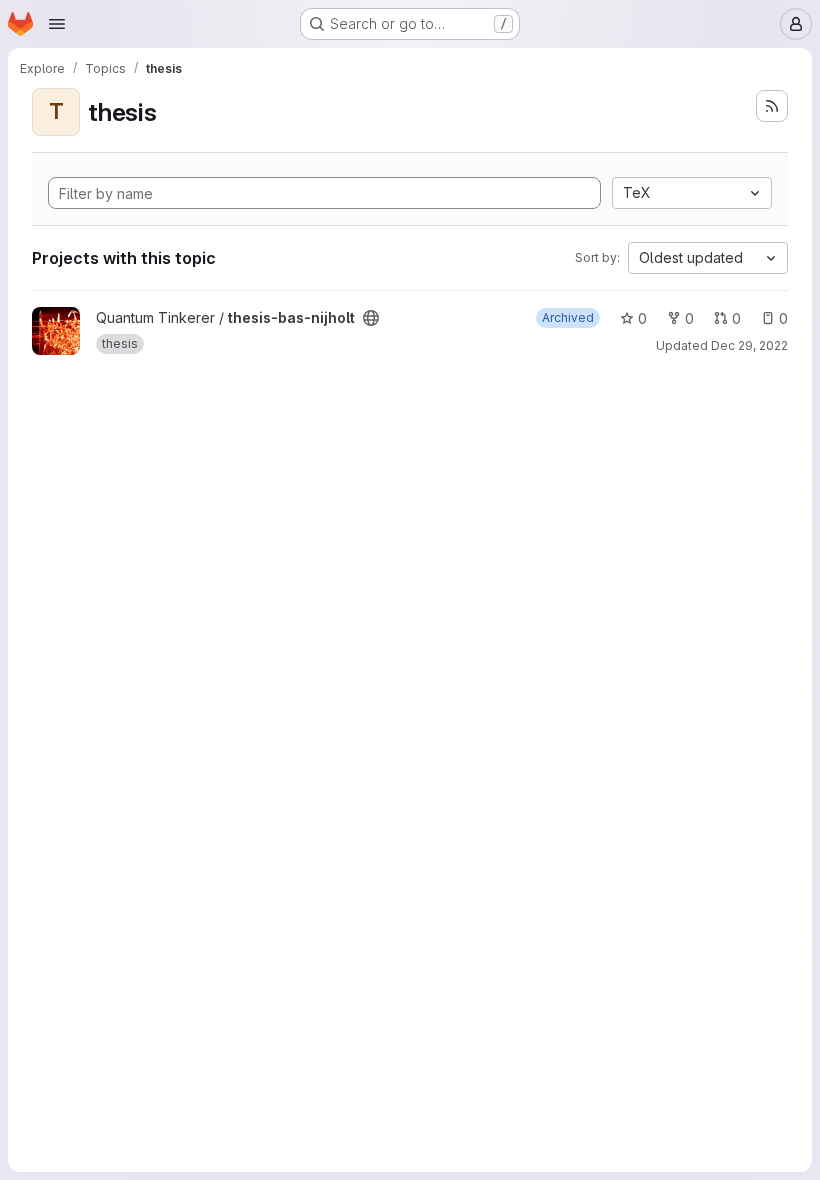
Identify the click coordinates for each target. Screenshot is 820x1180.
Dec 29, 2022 (749, 345)
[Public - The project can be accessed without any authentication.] (371, 318)
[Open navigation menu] (57, 24)
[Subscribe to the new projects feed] (772, 106)
